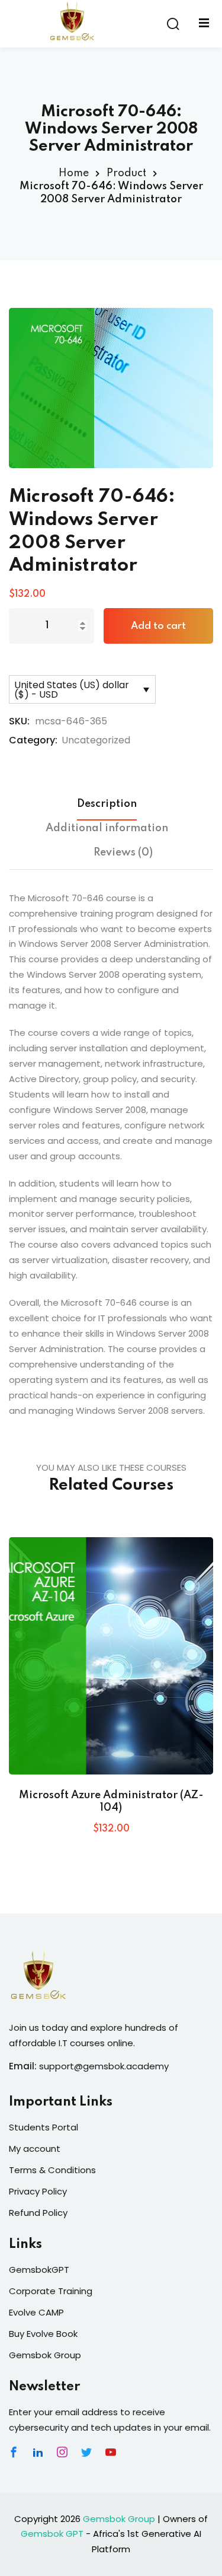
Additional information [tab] (107, 828)
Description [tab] (107, 804)
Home (74, 173)
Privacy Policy (38, 2191)
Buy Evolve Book (43, 2334)
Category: (33, 740)
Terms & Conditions (52, 2170)
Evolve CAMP (36, 2312)
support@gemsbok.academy (104, 2066)
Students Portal (44, 2127)
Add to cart (158, 626)
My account (35, 2149)
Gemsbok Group (45, 2355)
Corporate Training (51, 2291)
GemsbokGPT (39, 2270)
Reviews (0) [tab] (123, 853)
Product (126, 173)
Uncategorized (96, 740)
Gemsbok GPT (52, 2534)
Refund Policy (38, 2213)
